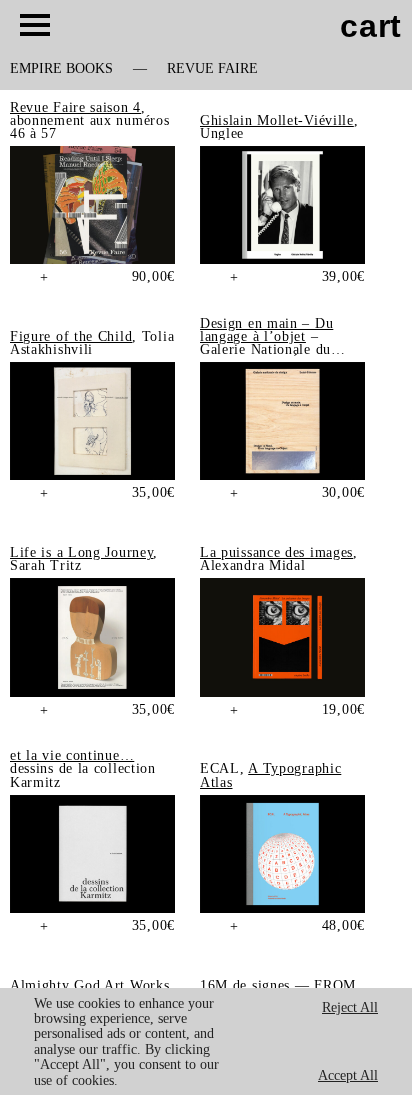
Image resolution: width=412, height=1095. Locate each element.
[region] (206, 1041)
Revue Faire (212, 69)
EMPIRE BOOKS (61, 69)
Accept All (348, 1075)
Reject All (350, 1007)
